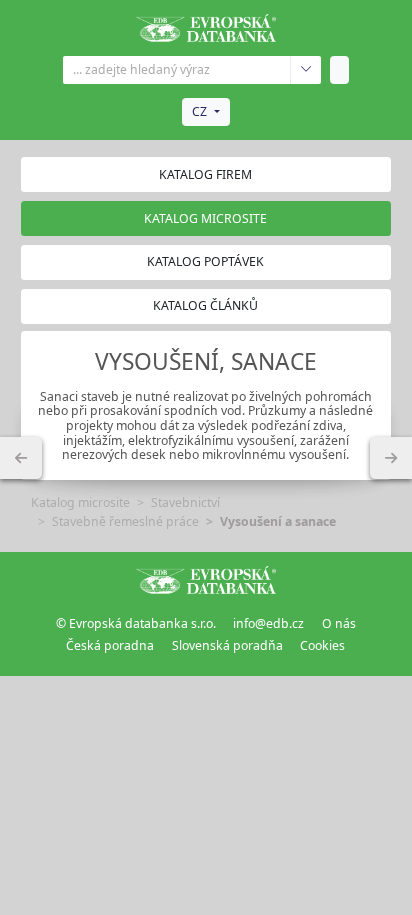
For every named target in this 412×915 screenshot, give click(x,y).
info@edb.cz (268, 623)
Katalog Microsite (205, 218)
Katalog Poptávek (205, 261)
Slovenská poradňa (227, 645)
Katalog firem (205, 174)
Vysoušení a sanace (278, 521)
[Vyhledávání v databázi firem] (206, 580)
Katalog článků (205, 305)
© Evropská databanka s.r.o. (136, 623)
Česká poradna (110, 645)
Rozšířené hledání (305, 70)
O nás (339, 623)
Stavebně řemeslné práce (125, 521)
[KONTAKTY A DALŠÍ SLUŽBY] (391, 458)
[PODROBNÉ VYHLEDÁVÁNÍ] (21, 458)
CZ (199, 111)
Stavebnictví (185, 502)
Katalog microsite (80, 502)
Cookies (322, 645)
